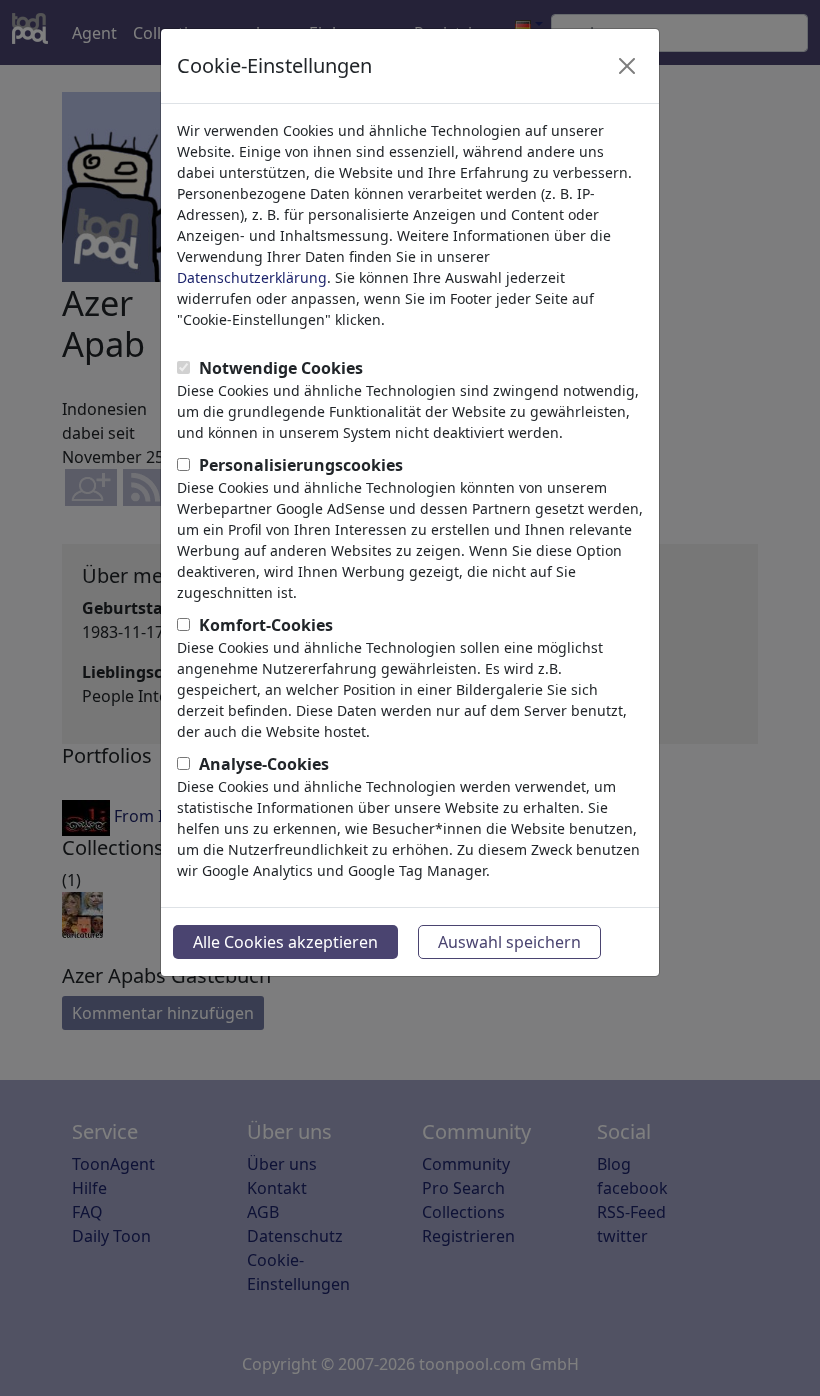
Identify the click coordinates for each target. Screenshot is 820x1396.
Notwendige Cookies (281, 368)
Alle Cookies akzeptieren (285, 942)
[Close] (627, 66)
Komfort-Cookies (266, 625)
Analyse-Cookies (264, 764)
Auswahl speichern (509, 942)
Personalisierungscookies (301, 465)
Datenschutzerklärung (252, 277)
